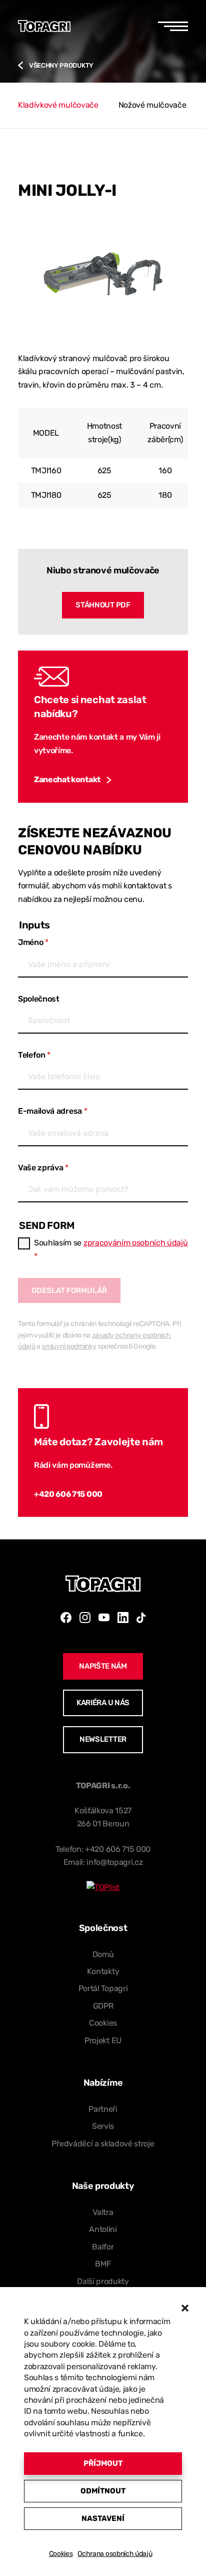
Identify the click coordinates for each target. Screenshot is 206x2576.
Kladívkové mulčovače (58, 105)
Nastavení (103, 2518)
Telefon (34, 1055)
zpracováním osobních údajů (136, 1243)
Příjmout (103, 2463)
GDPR (103, 2006)
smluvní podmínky (69, 1346)
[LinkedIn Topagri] (123, 1618)
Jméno (33, 942)
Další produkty (103, 2281)
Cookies (61, 2554)
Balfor (103, 2247)
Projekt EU (103, 2040)
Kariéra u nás (103, 1703)
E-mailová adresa (52, 1111)
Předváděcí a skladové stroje (103, 2144)
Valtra (103, 2212)
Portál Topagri (103, 1988)
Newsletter (103, 1739)
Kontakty (103, 1971)
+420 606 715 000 (68, 1494)
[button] (185, 2308)
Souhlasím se (111, 1249)
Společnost (39, 999)
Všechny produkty (61, 65)
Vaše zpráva (43, 1168)
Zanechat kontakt (67, 779)
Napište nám (103, 1666)
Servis (103, 2126)
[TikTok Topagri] (141, 1618)
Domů (103, 1954)
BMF (103, 2264)
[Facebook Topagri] (66, 1618)
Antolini (103, 2229)
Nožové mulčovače (152, 105)
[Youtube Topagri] (104, 1618)
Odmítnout (103, 2491)
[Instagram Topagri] (85, 1618)
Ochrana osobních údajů (115, 2554)
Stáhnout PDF (103, 605)
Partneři (103, 2109)
